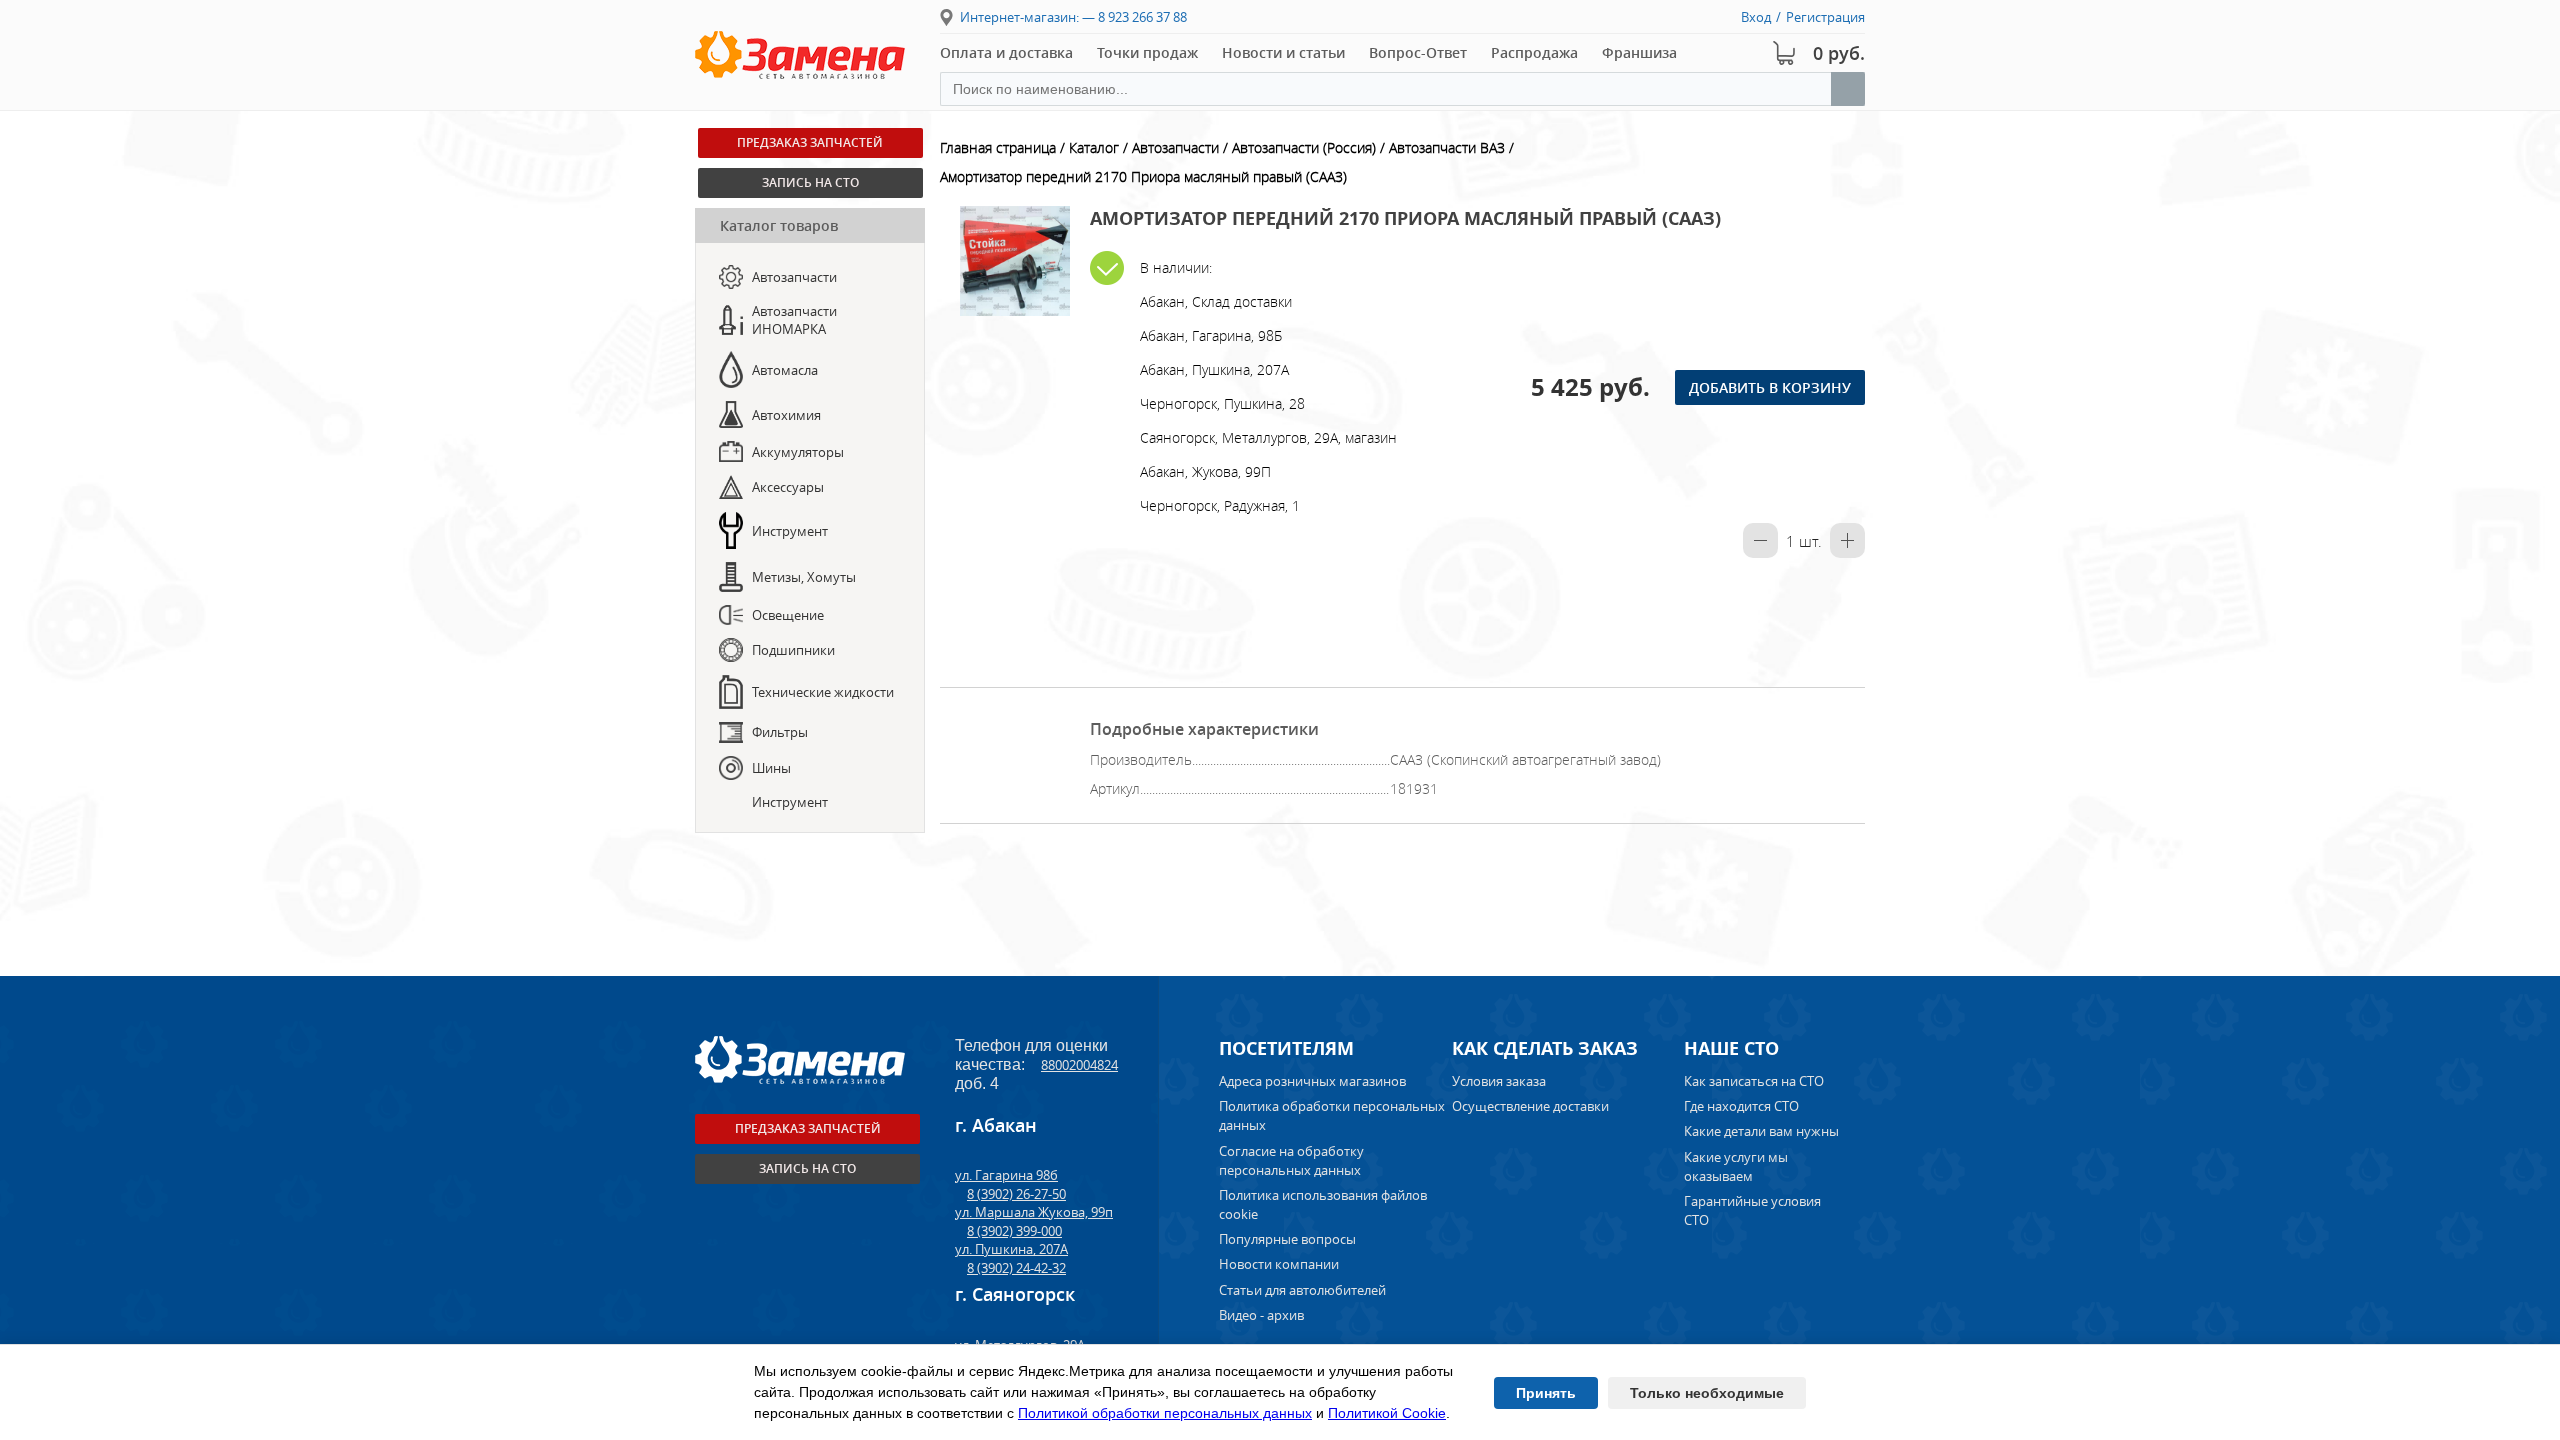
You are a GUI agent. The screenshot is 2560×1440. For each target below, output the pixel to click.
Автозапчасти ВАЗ (1447, 147)
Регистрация (1825, 17)
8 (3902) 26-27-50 (1016, 1194)
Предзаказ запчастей (810, 142)
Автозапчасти (1175, 147)
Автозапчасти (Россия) (1304, 147)
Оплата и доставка (1006, 52)
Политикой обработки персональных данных (1165, 1413)
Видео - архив (1261, 1315)
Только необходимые (1707, 1393)
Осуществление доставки (1530, 1106)
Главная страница (998, 147)
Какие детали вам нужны (1761, 1131)
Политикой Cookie (1387, 1413)
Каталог (1094, 147)
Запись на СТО (810, 182)
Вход (1756, 17)
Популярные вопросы (1287, 1239)
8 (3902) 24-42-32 (1016, 1268)
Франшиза (1639, 52)
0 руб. (1839, 53)
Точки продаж (1147, 52)
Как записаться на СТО (1754, 1081)
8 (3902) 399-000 (1014, 1231)
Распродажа (1534, 52)
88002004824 (1079, 1065)
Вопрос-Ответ (1418, 52)
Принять (1546, 1393)
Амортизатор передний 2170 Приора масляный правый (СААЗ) (1143, 176)
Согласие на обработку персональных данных (1291, 1160)
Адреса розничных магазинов (1312, 1081)
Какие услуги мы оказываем (1736, 1166)
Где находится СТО (1741, 1106)
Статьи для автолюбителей (1302, 1290)
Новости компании (1279, 1264)
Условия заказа (1499, 1081)
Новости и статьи (1283, 52)
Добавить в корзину (1770, 387)
